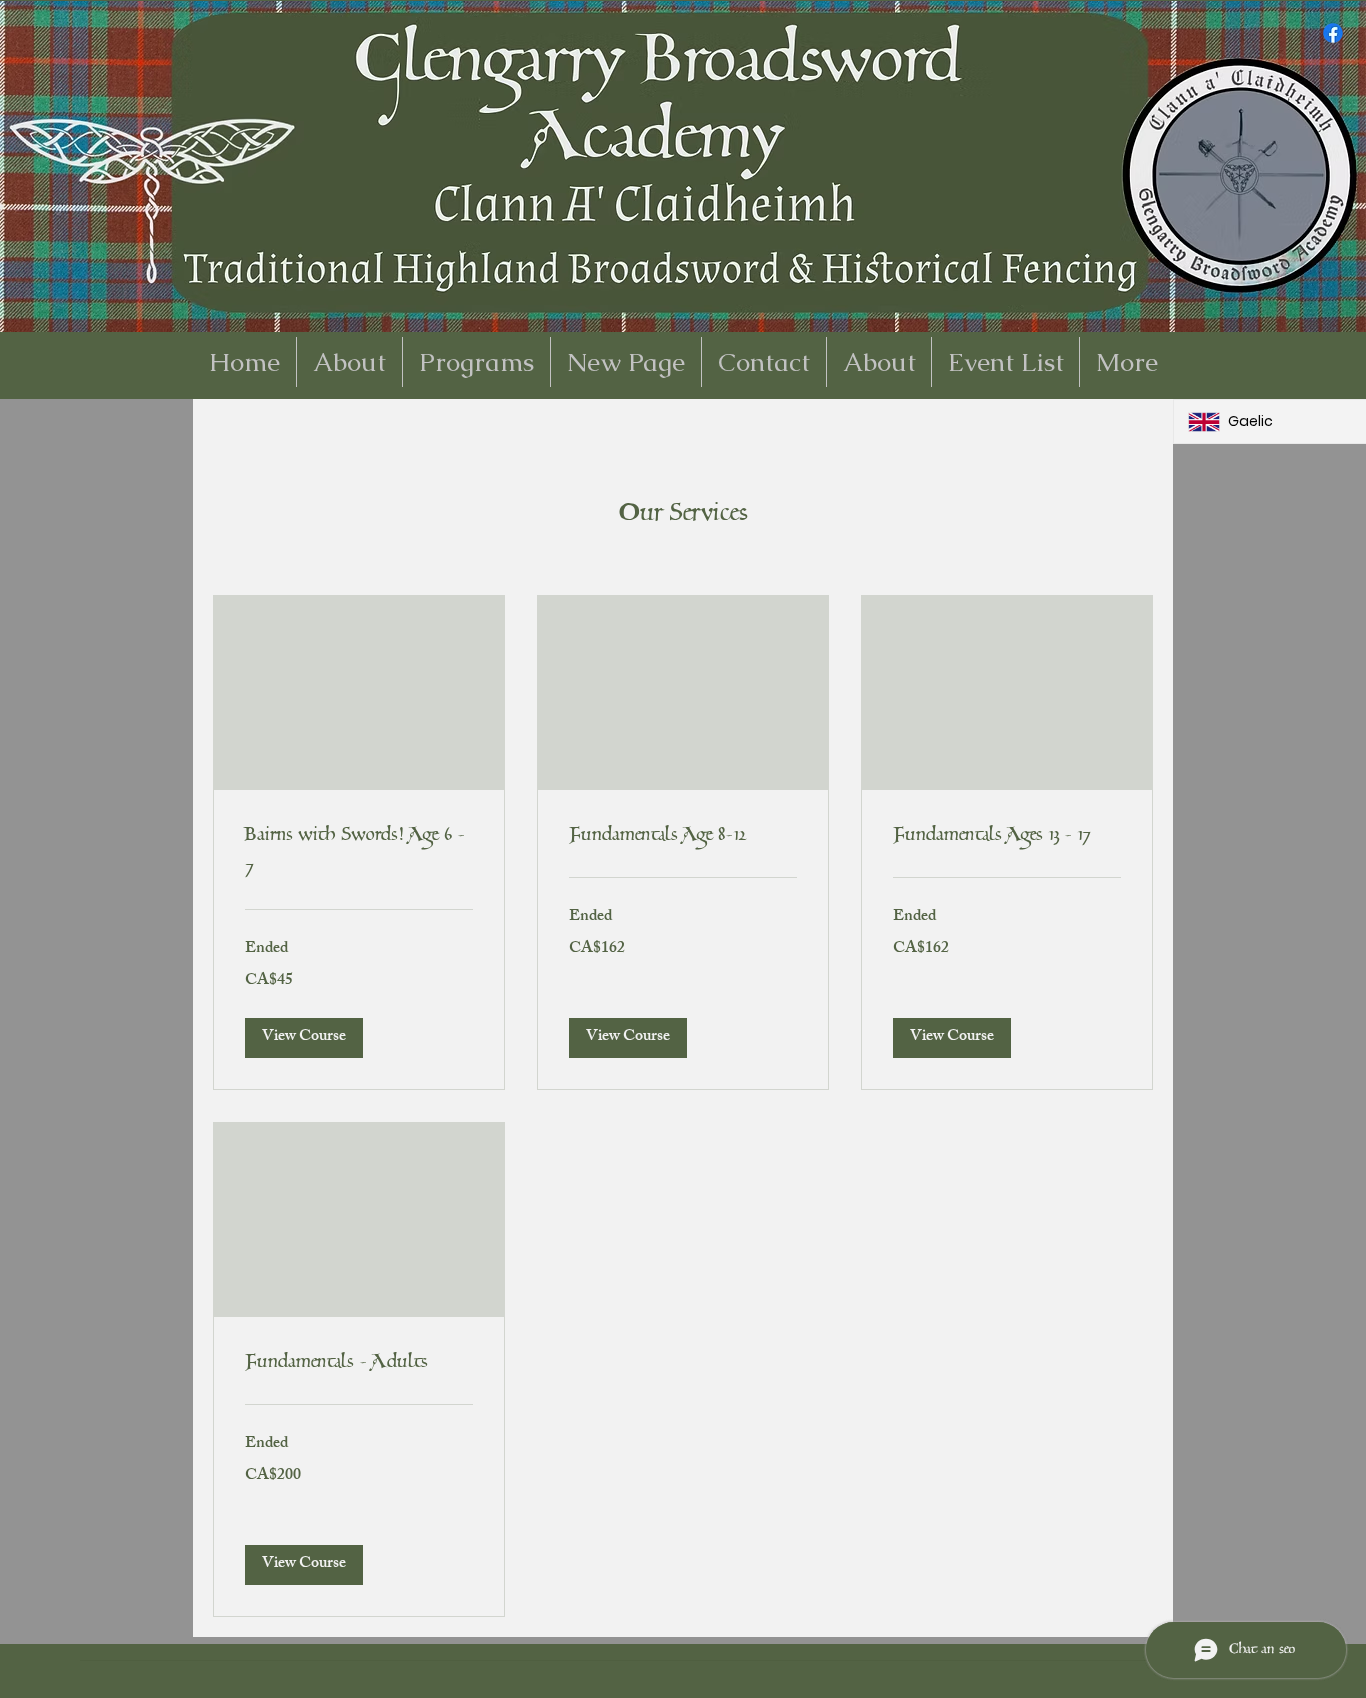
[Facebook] (1333, 33)
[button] (304, 1038)
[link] (359, 853)
